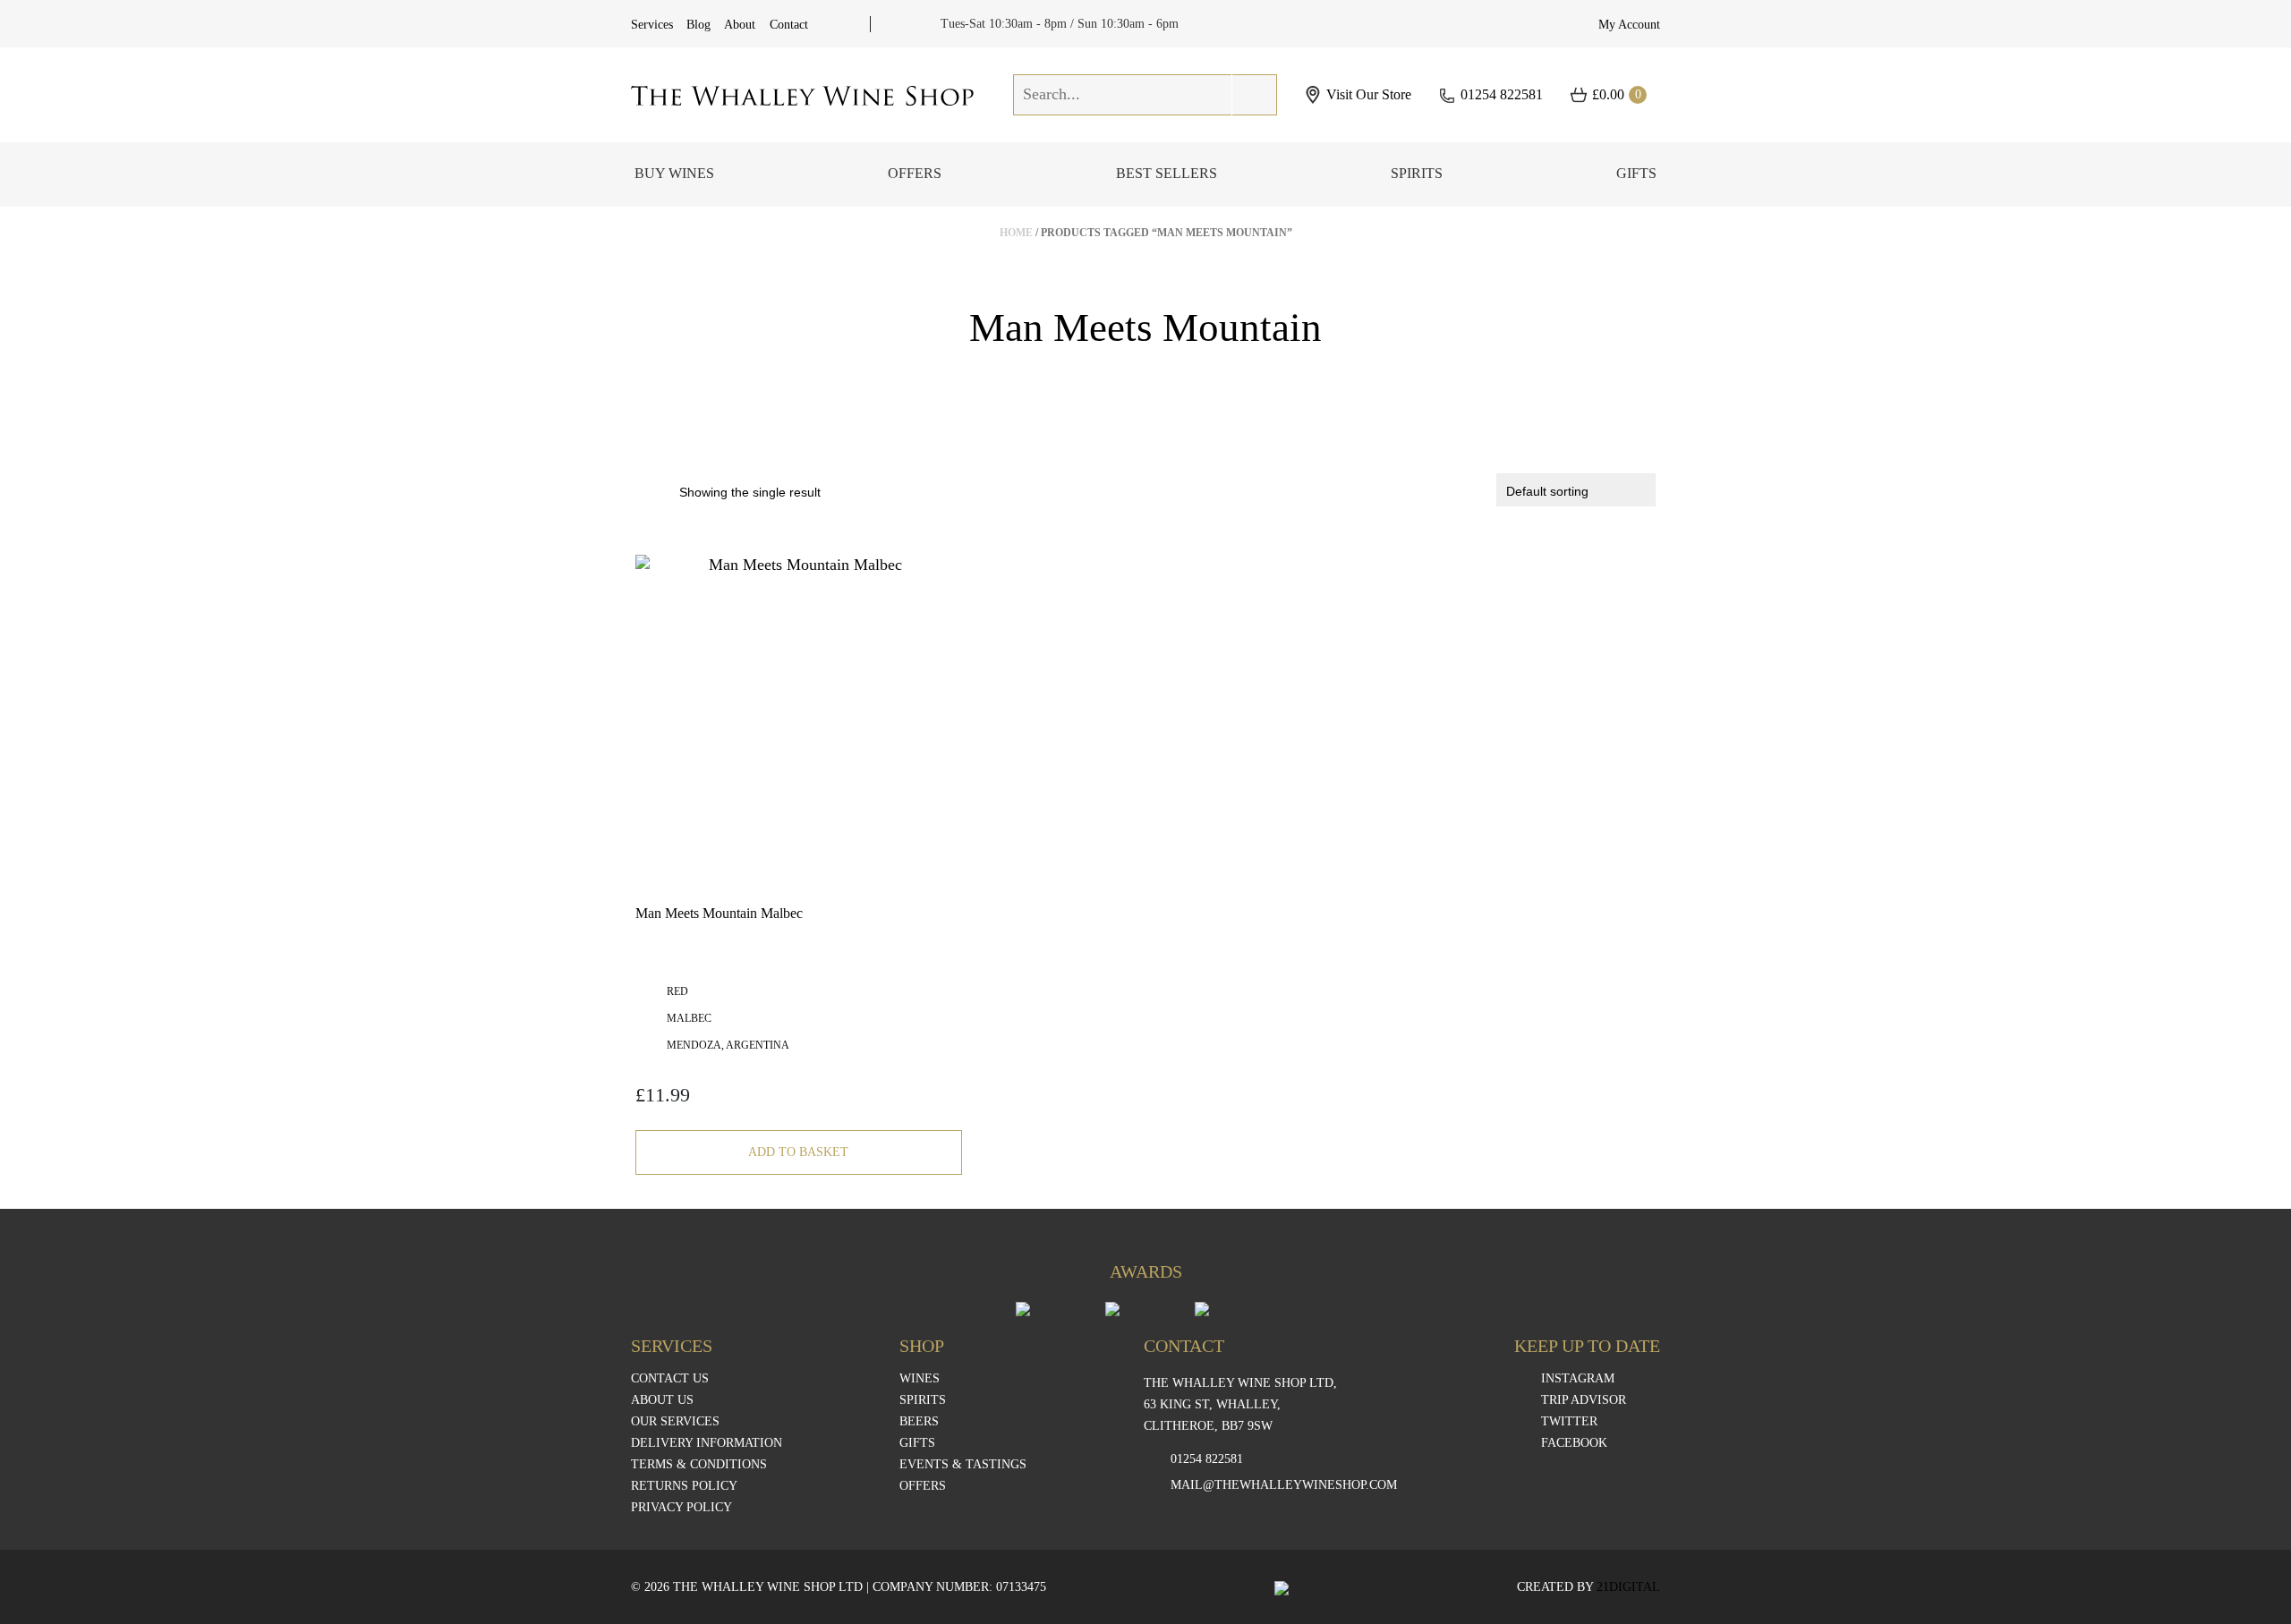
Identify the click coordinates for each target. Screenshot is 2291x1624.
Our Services (675, 1422)
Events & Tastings (963, 1465)
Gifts (1636, 173)
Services (652, 25)
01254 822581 (1502, 94)
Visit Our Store (1369, 95)
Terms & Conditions (699, 1465)
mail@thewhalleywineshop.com (1284, 1485)
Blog (698, 25)
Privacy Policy (681, 1508)
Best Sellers (1167, 173)
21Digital (1628, 1587)
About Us (662, 1400)
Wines (920, 1379)
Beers (919, 1422)
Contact (789, 25)
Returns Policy (684, 1486)
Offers (915, 173)
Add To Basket (798, 1152)
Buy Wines (674, 173)
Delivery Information (707, 1443)
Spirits (1417, 173)
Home (1016, 233)
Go (1255, 94)
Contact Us (670, 1379)
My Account (1629, 25)
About (740, 25)
